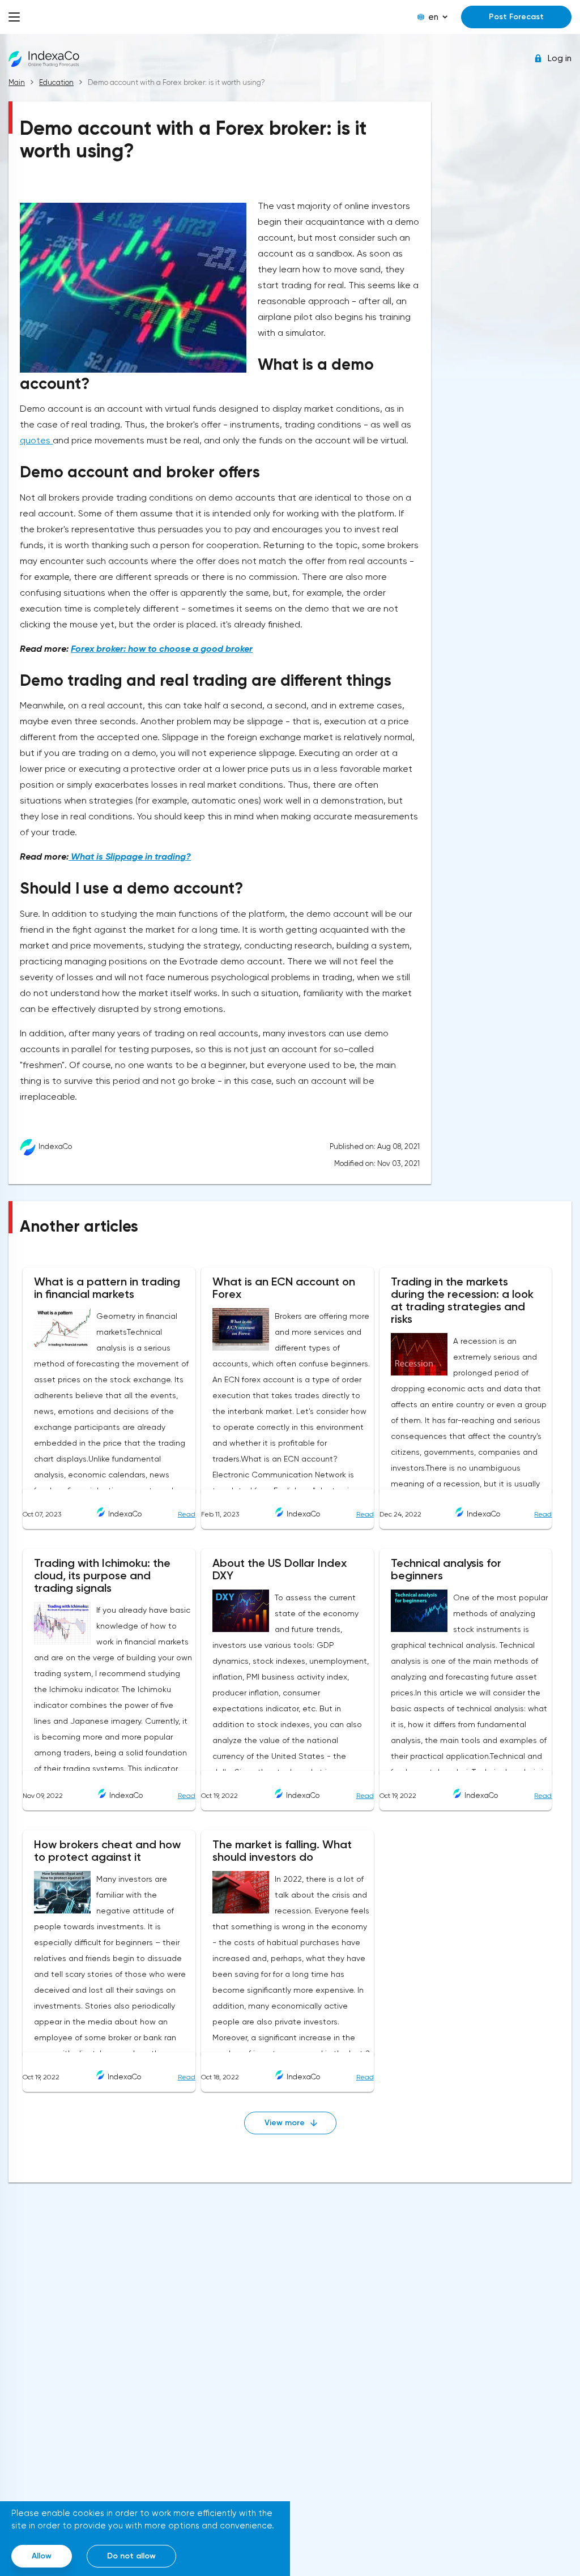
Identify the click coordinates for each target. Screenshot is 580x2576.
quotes (36, 440)
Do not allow (131, 2556)
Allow (42, 2556)
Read (187, 1514)
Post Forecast (516, 17)
